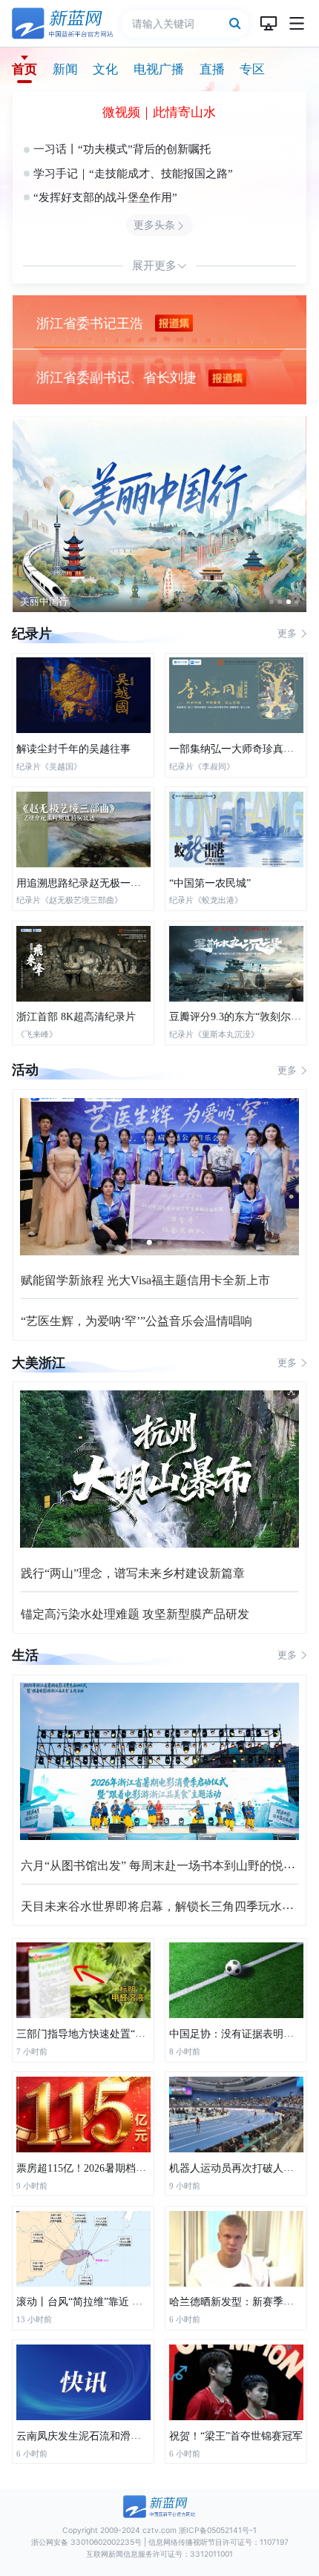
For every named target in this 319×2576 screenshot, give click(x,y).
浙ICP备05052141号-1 (218, 2530)
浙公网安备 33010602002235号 (86, 2542)
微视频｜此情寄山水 (159, 112)
